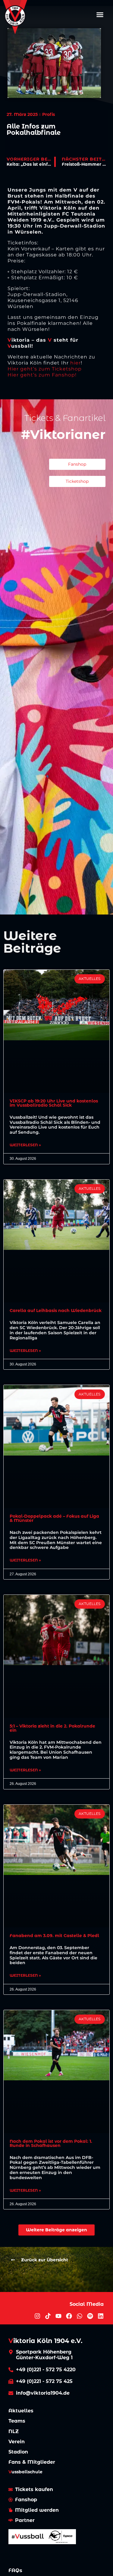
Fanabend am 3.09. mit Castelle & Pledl (54, 1936)
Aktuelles (21, 2411)
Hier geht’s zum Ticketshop (45, 369)
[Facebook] (69, 2316)
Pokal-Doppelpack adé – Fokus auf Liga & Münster (54, 1518)
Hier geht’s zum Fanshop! (42, 375)
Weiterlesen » (25, 1145)
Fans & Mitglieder (32, 2462)
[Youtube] (58, 2316)
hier (75, 363)
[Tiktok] (48, 2316)
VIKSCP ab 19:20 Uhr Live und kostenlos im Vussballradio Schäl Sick (54, 1103)
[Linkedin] (101, 2316)
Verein (17, 2442)
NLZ (14, 2431)
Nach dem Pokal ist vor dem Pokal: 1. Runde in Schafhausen (51, 2143)
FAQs (15, 2570)
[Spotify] (90, 2316)
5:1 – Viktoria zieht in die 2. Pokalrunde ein (52, 1728)
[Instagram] (37, 2316)
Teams (17, 2421)
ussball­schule (25, 2472)
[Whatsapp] (80, 2316)
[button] (100, 14)
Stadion (18, 2452)
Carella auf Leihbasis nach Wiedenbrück (56, 1311)
